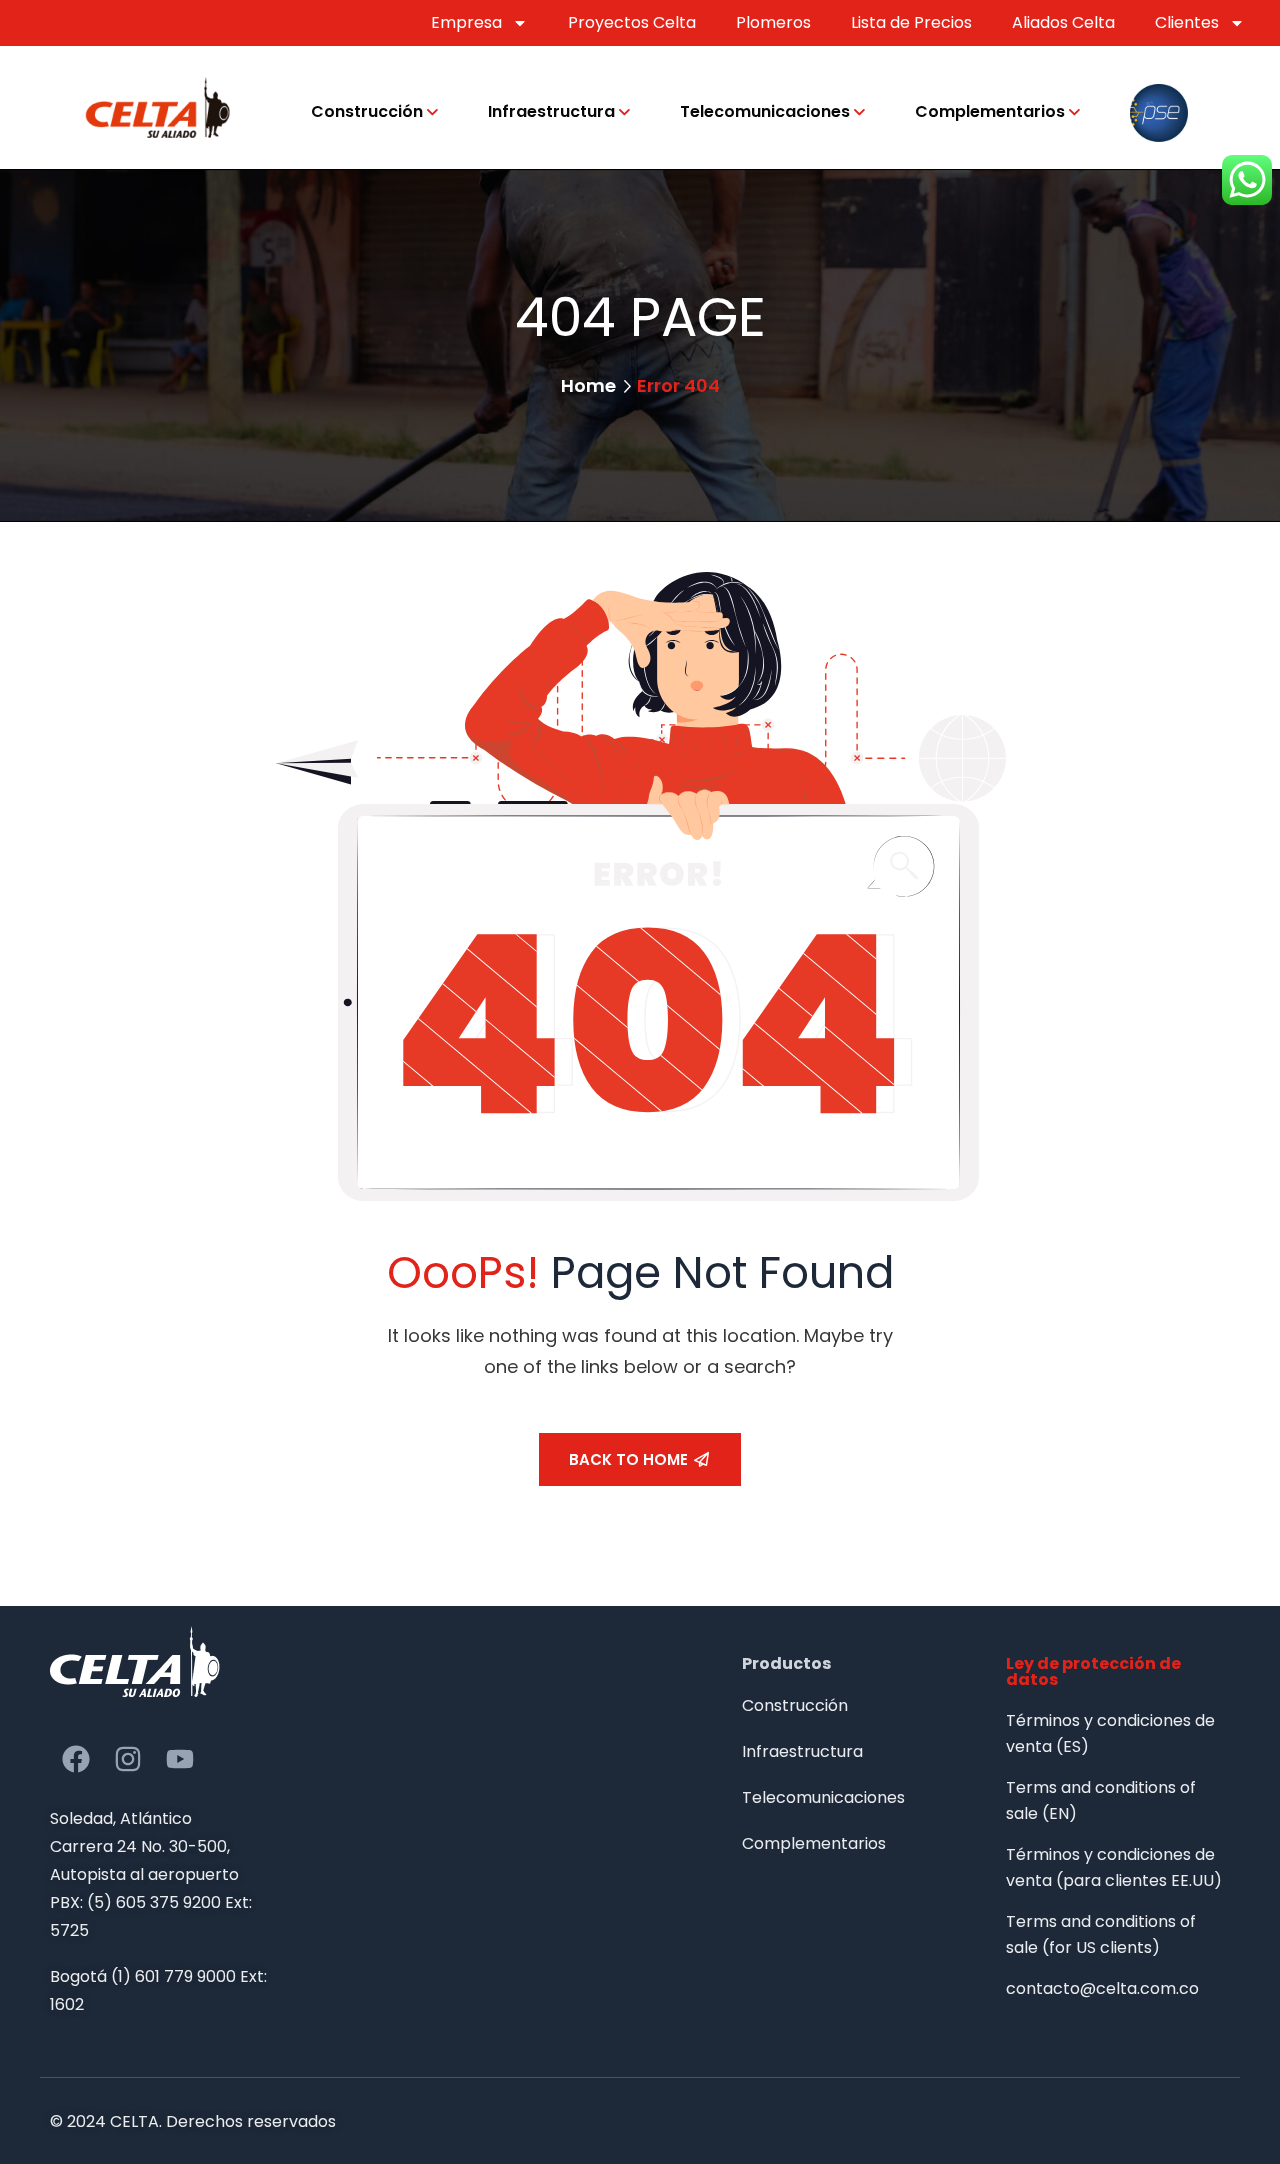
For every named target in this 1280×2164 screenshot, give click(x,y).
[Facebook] (76, 1759)
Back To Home (628, 1459)
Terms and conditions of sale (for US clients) (1101, 1934)
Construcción (367, 111)
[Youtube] (180, 1759)
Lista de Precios (911, 22)
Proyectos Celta (632, 22)
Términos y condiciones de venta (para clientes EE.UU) (1114, 1867)
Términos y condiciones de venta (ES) (1110, 1733)
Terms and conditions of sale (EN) (1101, 1800)
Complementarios (990, 111)
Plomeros (773, 22)
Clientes (1187, 22)
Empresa (466, 22)
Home (588, 385)
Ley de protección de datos (1093, 1671)
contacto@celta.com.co (1102, 1988)
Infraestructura (551, 111)
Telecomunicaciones (765, 111)
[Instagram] (128, 1759)
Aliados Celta (1063, 22)
